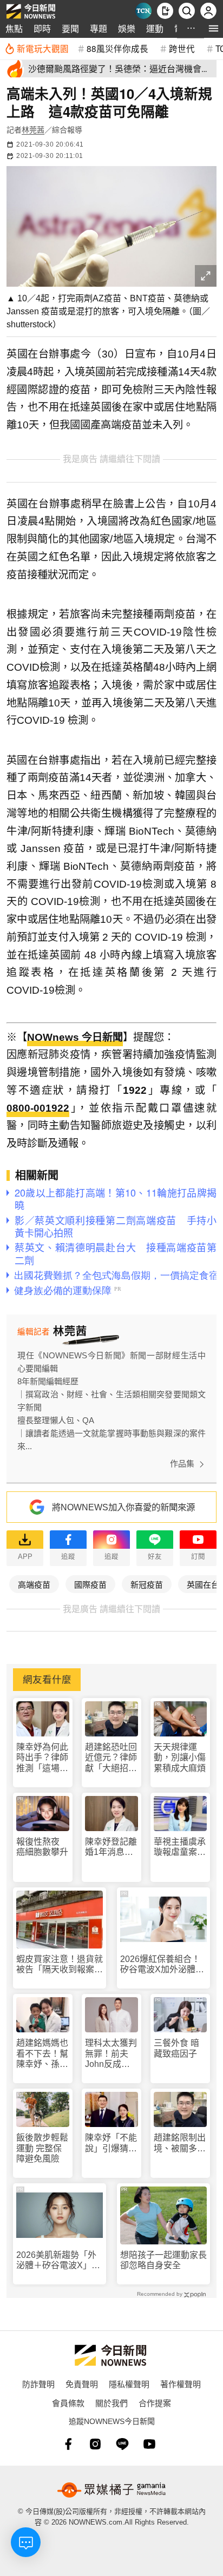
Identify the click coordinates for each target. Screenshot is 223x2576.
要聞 (70, 28)
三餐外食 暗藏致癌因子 (176, 2048)
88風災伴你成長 (117, 48)
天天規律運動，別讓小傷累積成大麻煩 (180, 1757)
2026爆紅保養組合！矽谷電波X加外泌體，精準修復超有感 (162, 1964)
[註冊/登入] (208, 11)
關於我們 (111, 2403)
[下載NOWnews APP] (165, 11)
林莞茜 (33, 130)
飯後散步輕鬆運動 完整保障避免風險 (42, 2148)
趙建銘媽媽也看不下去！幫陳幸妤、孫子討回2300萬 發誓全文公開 (43, 2054)
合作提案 (155, 2403)
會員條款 (68, 2403)
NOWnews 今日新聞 (75, 1037)
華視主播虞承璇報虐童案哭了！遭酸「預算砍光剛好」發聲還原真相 (180, 1847)
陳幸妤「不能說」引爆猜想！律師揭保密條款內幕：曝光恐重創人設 (111, 2143)
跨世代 (182, 48)
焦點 (14, 28)
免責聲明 (82, 2384)
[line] (122, 2444)
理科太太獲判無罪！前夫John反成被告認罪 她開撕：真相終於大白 (111, 2054)
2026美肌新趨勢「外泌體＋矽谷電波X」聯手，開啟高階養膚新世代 (60, 2260)
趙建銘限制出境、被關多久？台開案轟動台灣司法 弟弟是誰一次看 (180, 2143)
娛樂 (127, 28)
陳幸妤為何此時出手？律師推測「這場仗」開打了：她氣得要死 (42, 1758)
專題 (99, 28)
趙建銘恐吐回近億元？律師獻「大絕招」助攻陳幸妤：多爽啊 (111, 1758)
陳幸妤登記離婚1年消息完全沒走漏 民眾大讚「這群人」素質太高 (111, 1847)
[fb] (68, 2444)
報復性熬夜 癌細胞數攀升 (42, 1847)
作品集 (182, 1464)
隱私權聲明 (129, 2384)
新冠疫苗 (147, 1584)
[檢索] (187, 11)
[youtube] (149, 2444)
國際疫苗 (90, 1584)
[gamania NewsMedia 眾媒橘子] (111, 2490)
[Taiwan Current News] (143, 11)
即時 (42, 28)
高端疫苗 (34, 1584)
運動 (155, 28)
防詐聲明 (38, 2384)
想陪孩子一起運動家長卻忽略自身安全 (163, 2260)
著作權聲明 (181, 2384)
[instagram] (95, 2444)
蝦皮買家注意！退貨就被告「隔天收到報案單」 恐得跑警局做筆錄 (60, 1964)
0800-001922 (38, 1108)
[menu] (214, 28)
